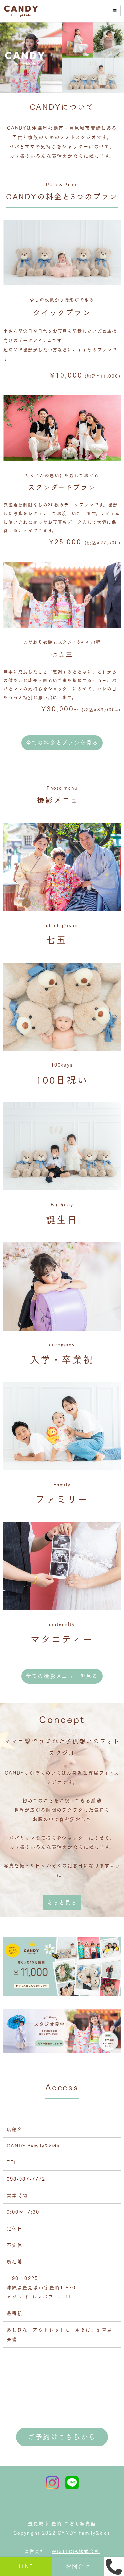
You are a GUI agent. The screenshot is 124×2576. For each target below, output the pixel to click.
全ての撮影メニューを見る (62, 1676)
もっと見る (62, 1903)
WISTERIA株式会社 (76, 2551)
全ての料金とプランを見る (62, 743)
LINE (26, 2566)
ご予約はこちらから (62, 2437)
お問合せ (78, 2566)
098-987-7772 (26, 2179)
